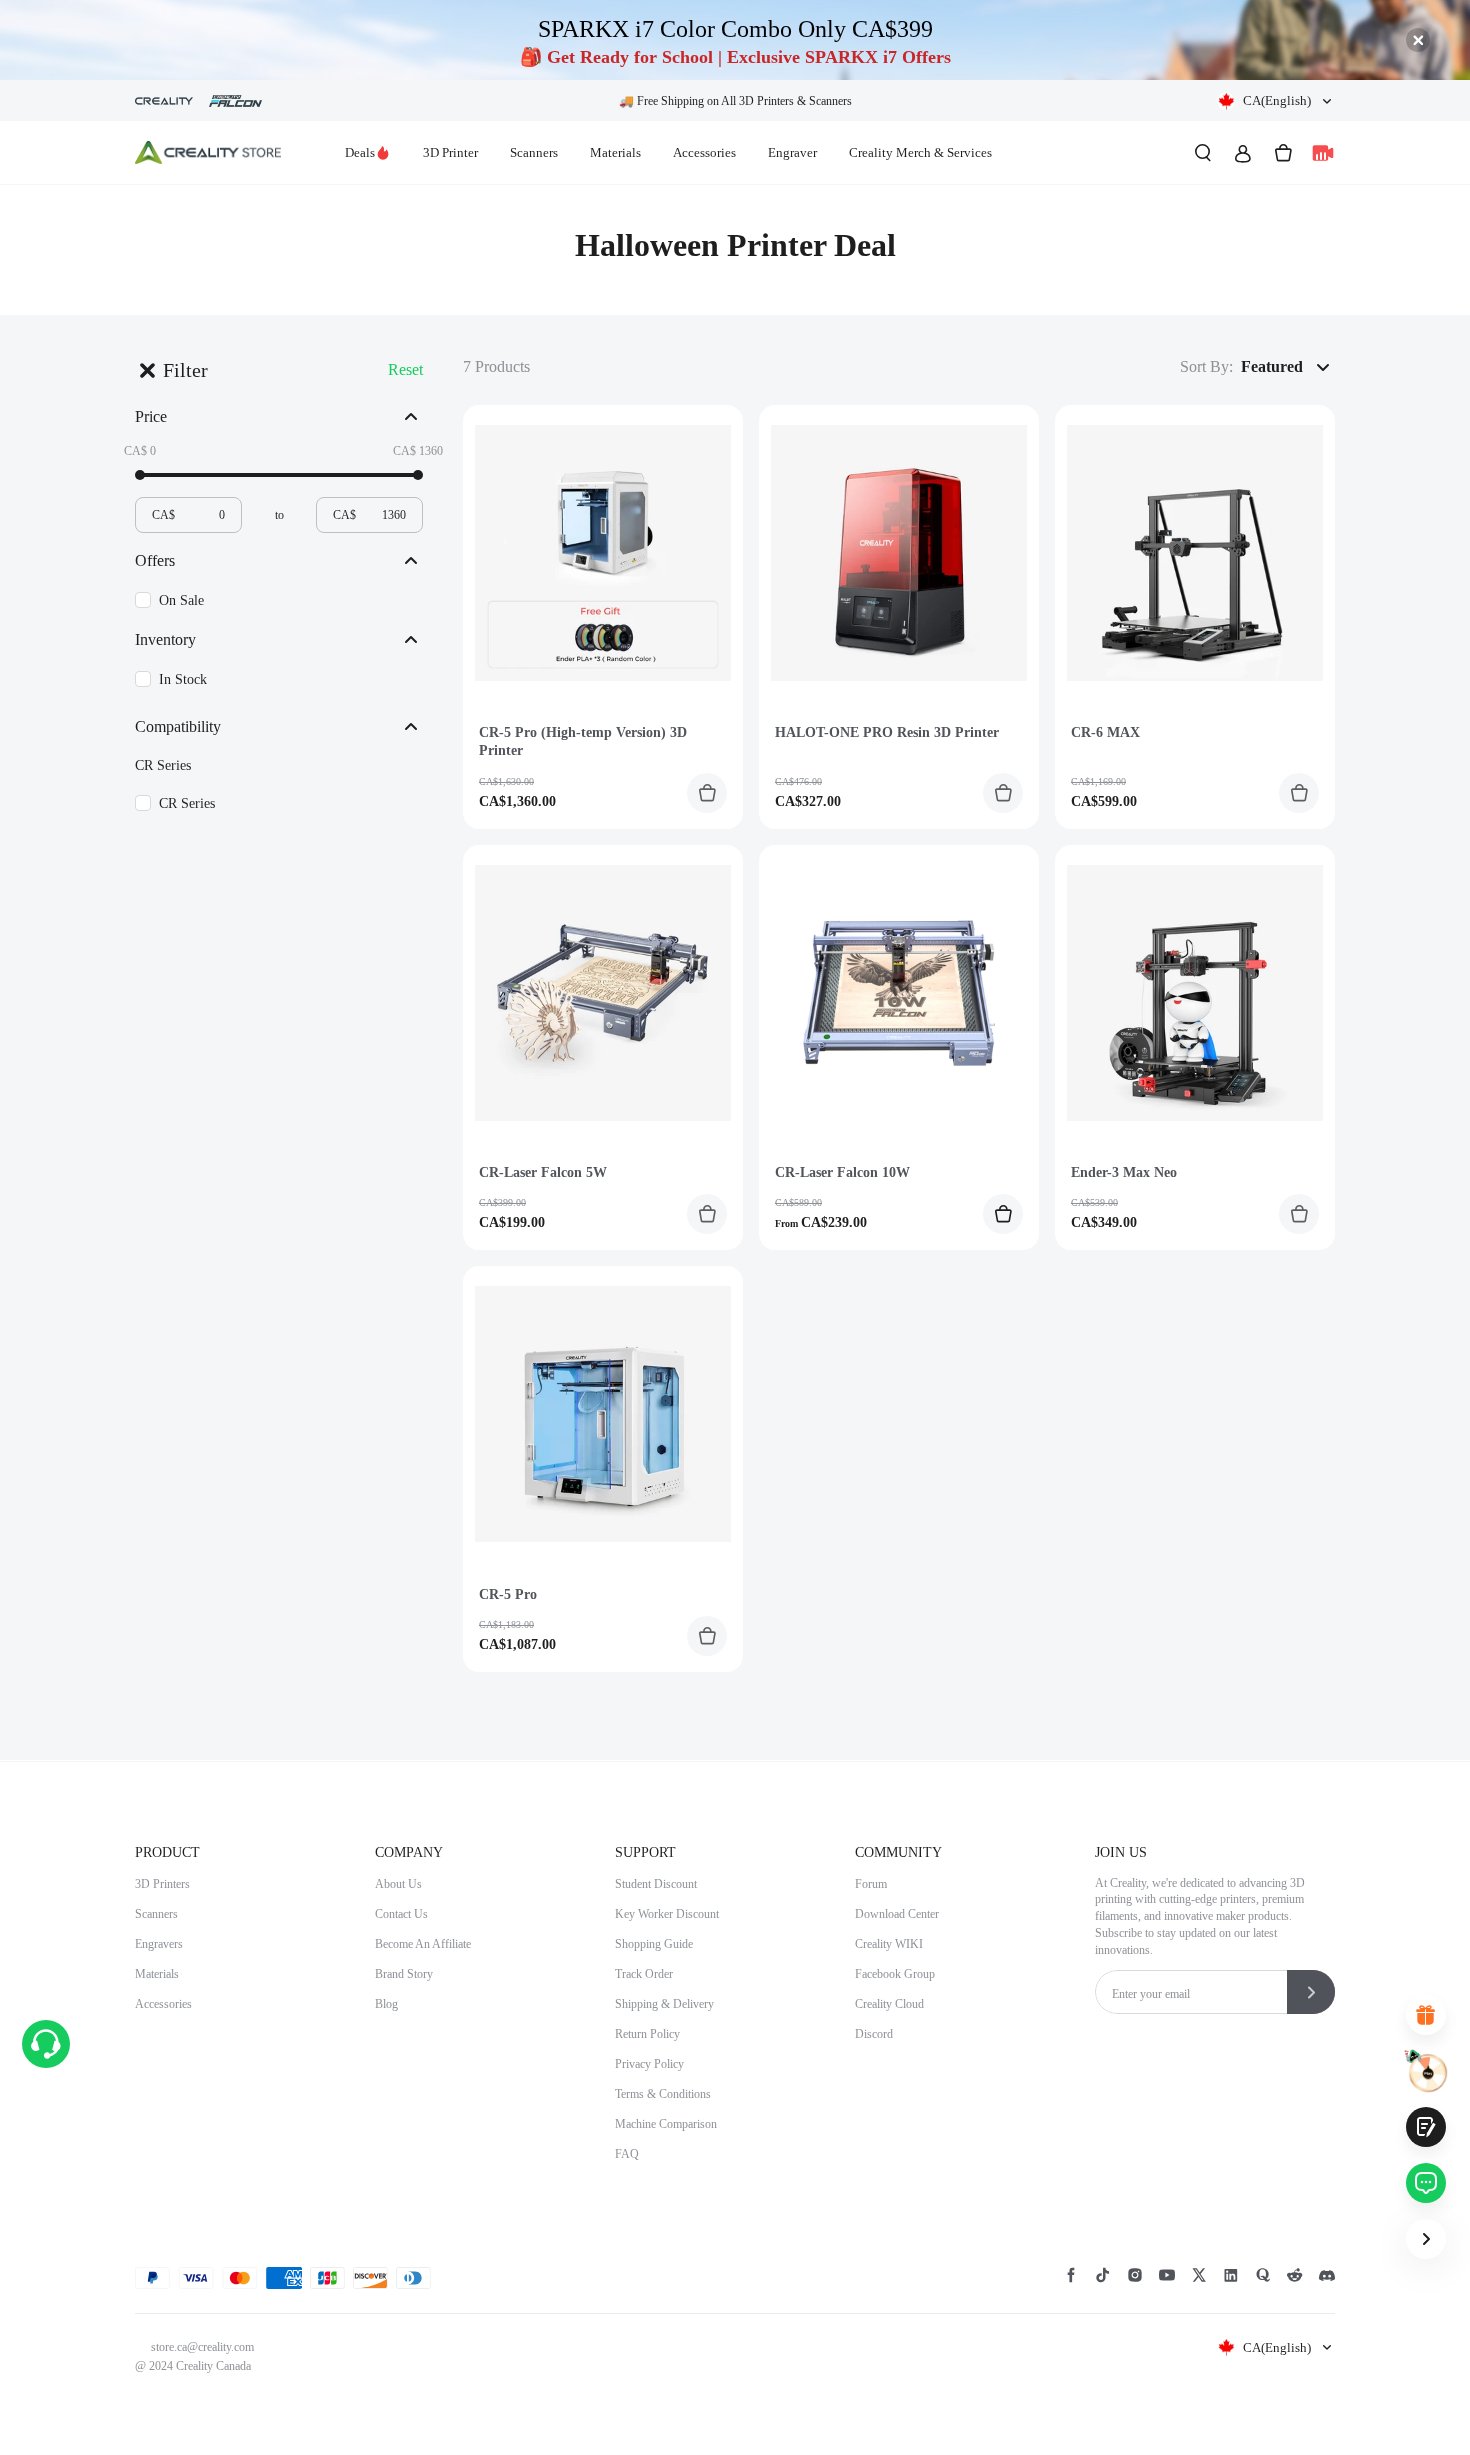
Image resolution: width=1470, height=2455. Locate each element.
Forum (871, 1884)
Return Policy (647, 2034)
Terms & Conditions (663, 2094)
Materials (615, 152)
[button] (1276, 101)
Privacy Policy (649, 2064)
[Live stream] (1323, 153)
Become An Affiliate (423, 1944)
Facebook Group (895, 1974)
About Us (398, 1884)
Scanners (534, 152)
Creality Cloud (889, 2004)
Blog (386, 2004)
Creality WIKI (889, 1944)
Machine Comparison (666, 2124)
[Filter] (147, 370)
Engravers (159, 1944)
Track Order (644, 1974)
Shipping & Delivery (664, 2004)
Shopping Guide (654, 1944)
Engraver (792, 152)
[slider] (140, 475)
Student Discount (656, 1884)
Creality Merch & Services (920, 152)
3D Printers (162, 1884)
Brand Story (404, 1974)
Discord (874, 2034)
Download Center (897, 1914)
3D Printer (450, 152)
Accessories (704, 152)
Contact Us (401, 1914)
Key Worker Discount (667, 1914)
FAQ (627, 2154)
